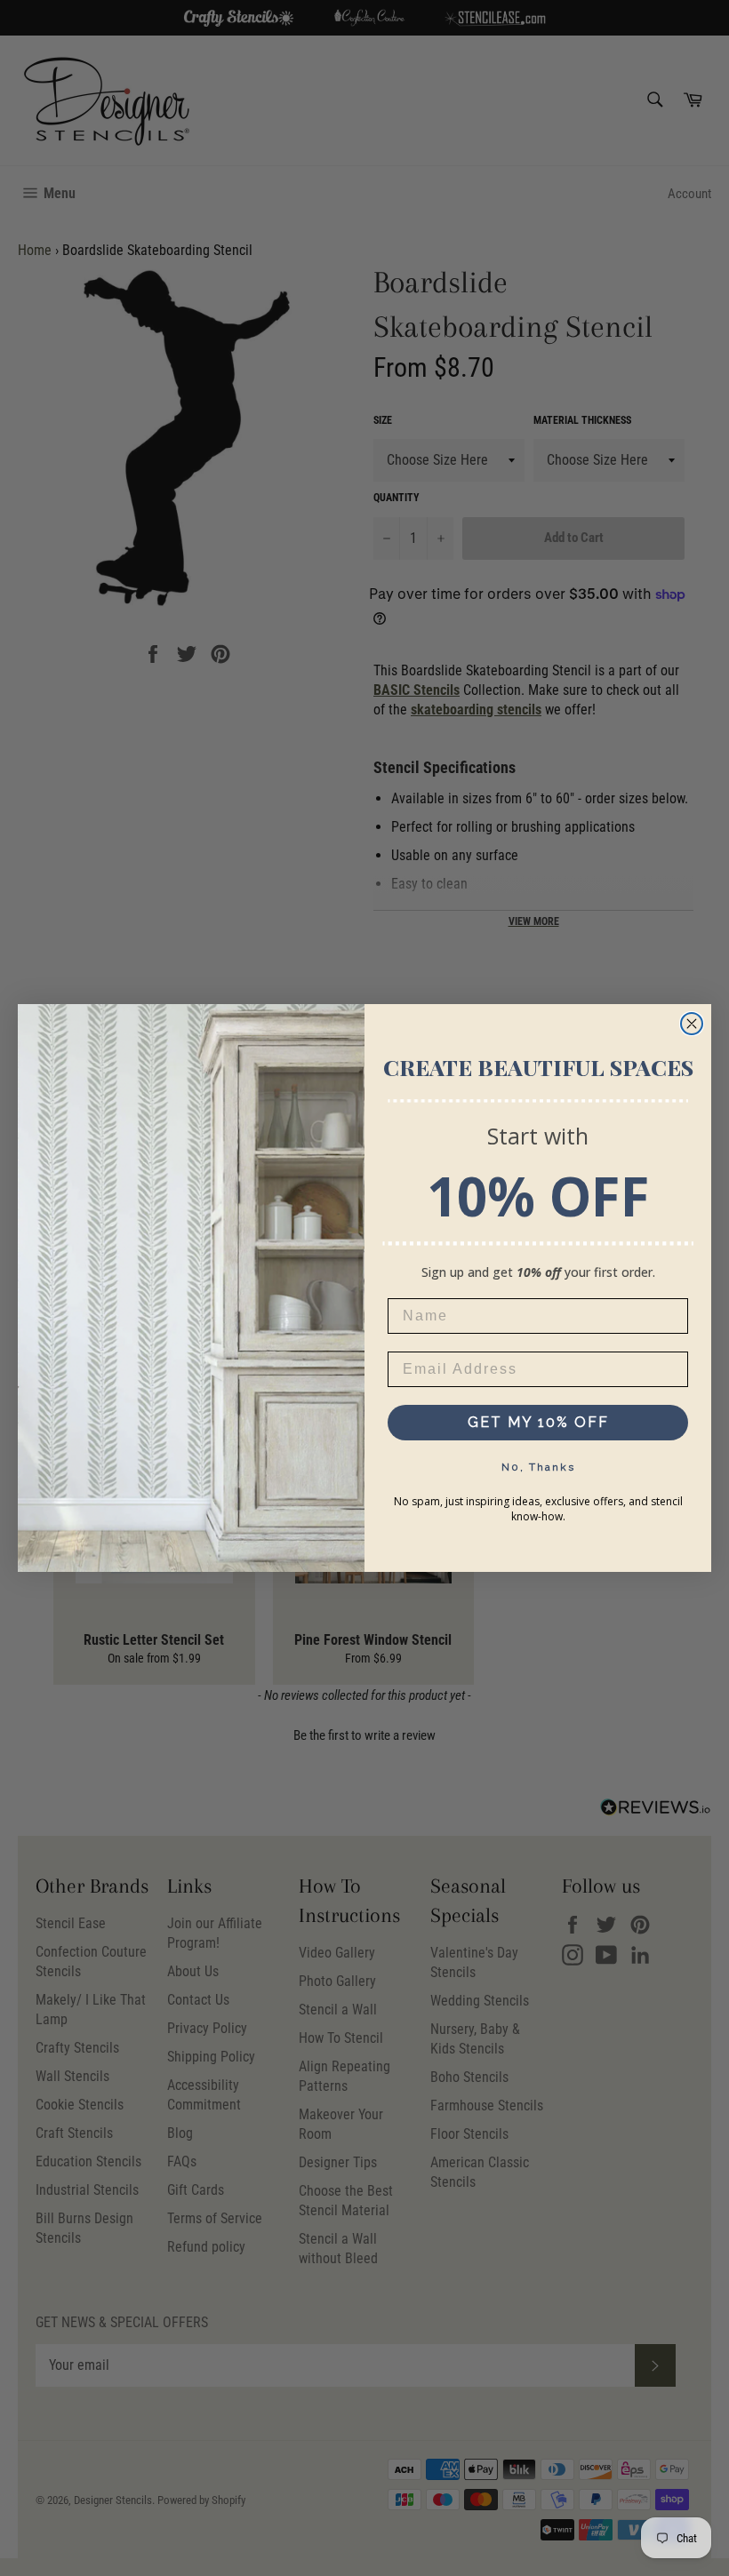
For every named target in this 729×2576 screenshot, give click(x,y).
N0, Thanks (538, 1467)
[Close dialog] (692, 1024)
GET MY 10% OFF (538, 1422)
